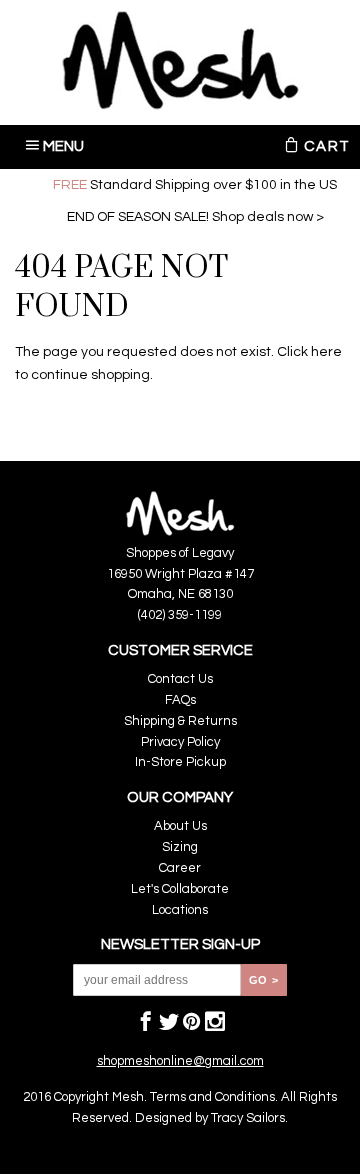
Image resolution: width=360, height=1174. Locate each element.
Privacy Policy (180, 742)
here (326, 352)
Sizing (180, 847)
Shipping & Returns (180, 721)
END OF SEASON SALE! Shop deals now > (195, 217)
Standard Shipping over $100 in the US (195, 185)
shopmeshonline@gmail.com (180, 1061)
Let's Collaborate (180, 889)
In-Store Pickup (180, 762)
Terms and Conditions (212, 1097)
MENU (64, 146)
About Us (180, 826)
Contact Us (180, 679)
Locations (180, 910)
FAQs (180, 700)
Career (180, 868)
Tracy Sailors (248, 1118)
